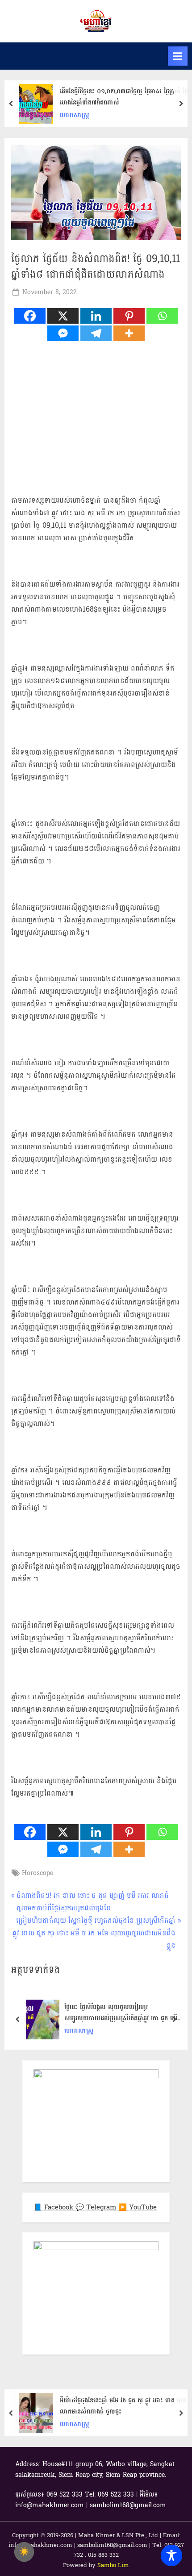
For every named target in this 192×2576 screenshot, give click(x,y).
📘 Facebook (54, 2207)
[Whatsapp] (162, 316)
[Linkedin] (96, 316)
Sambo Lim (113, 2565)
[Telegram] (96, 333)
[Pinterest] (129, 316)
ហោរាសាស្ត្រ (75, 115)
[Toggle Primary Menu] (178, 56)
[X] (63, 316)
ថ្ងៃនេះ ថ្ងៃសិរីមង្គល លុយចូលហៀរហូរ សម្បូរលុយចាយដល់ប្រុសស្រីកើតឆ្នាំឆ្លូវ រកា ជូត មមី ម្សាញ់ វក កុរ (121, 2013)
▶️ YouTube (138, 2207)
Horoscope (38, 1873)
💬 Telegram (97, 2207)
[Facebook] (30, 316)
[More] (129, 333)
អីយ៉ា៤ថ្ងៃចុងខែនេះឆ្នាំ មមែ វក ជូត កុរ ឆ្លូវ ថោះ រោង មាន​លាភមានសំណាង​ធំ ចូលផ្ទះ (123, 2406)
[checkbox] (24, 2552)
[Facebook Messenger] (63, 333)
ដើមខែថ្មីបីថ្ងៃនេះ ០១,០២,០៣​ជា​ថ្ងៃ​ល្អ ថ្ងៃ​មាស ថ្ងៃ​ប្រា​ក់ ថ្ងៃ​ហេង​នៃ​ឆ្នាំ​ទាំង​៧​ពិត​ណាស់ (124, 97)
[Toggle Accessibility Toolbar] (171, 2555)
